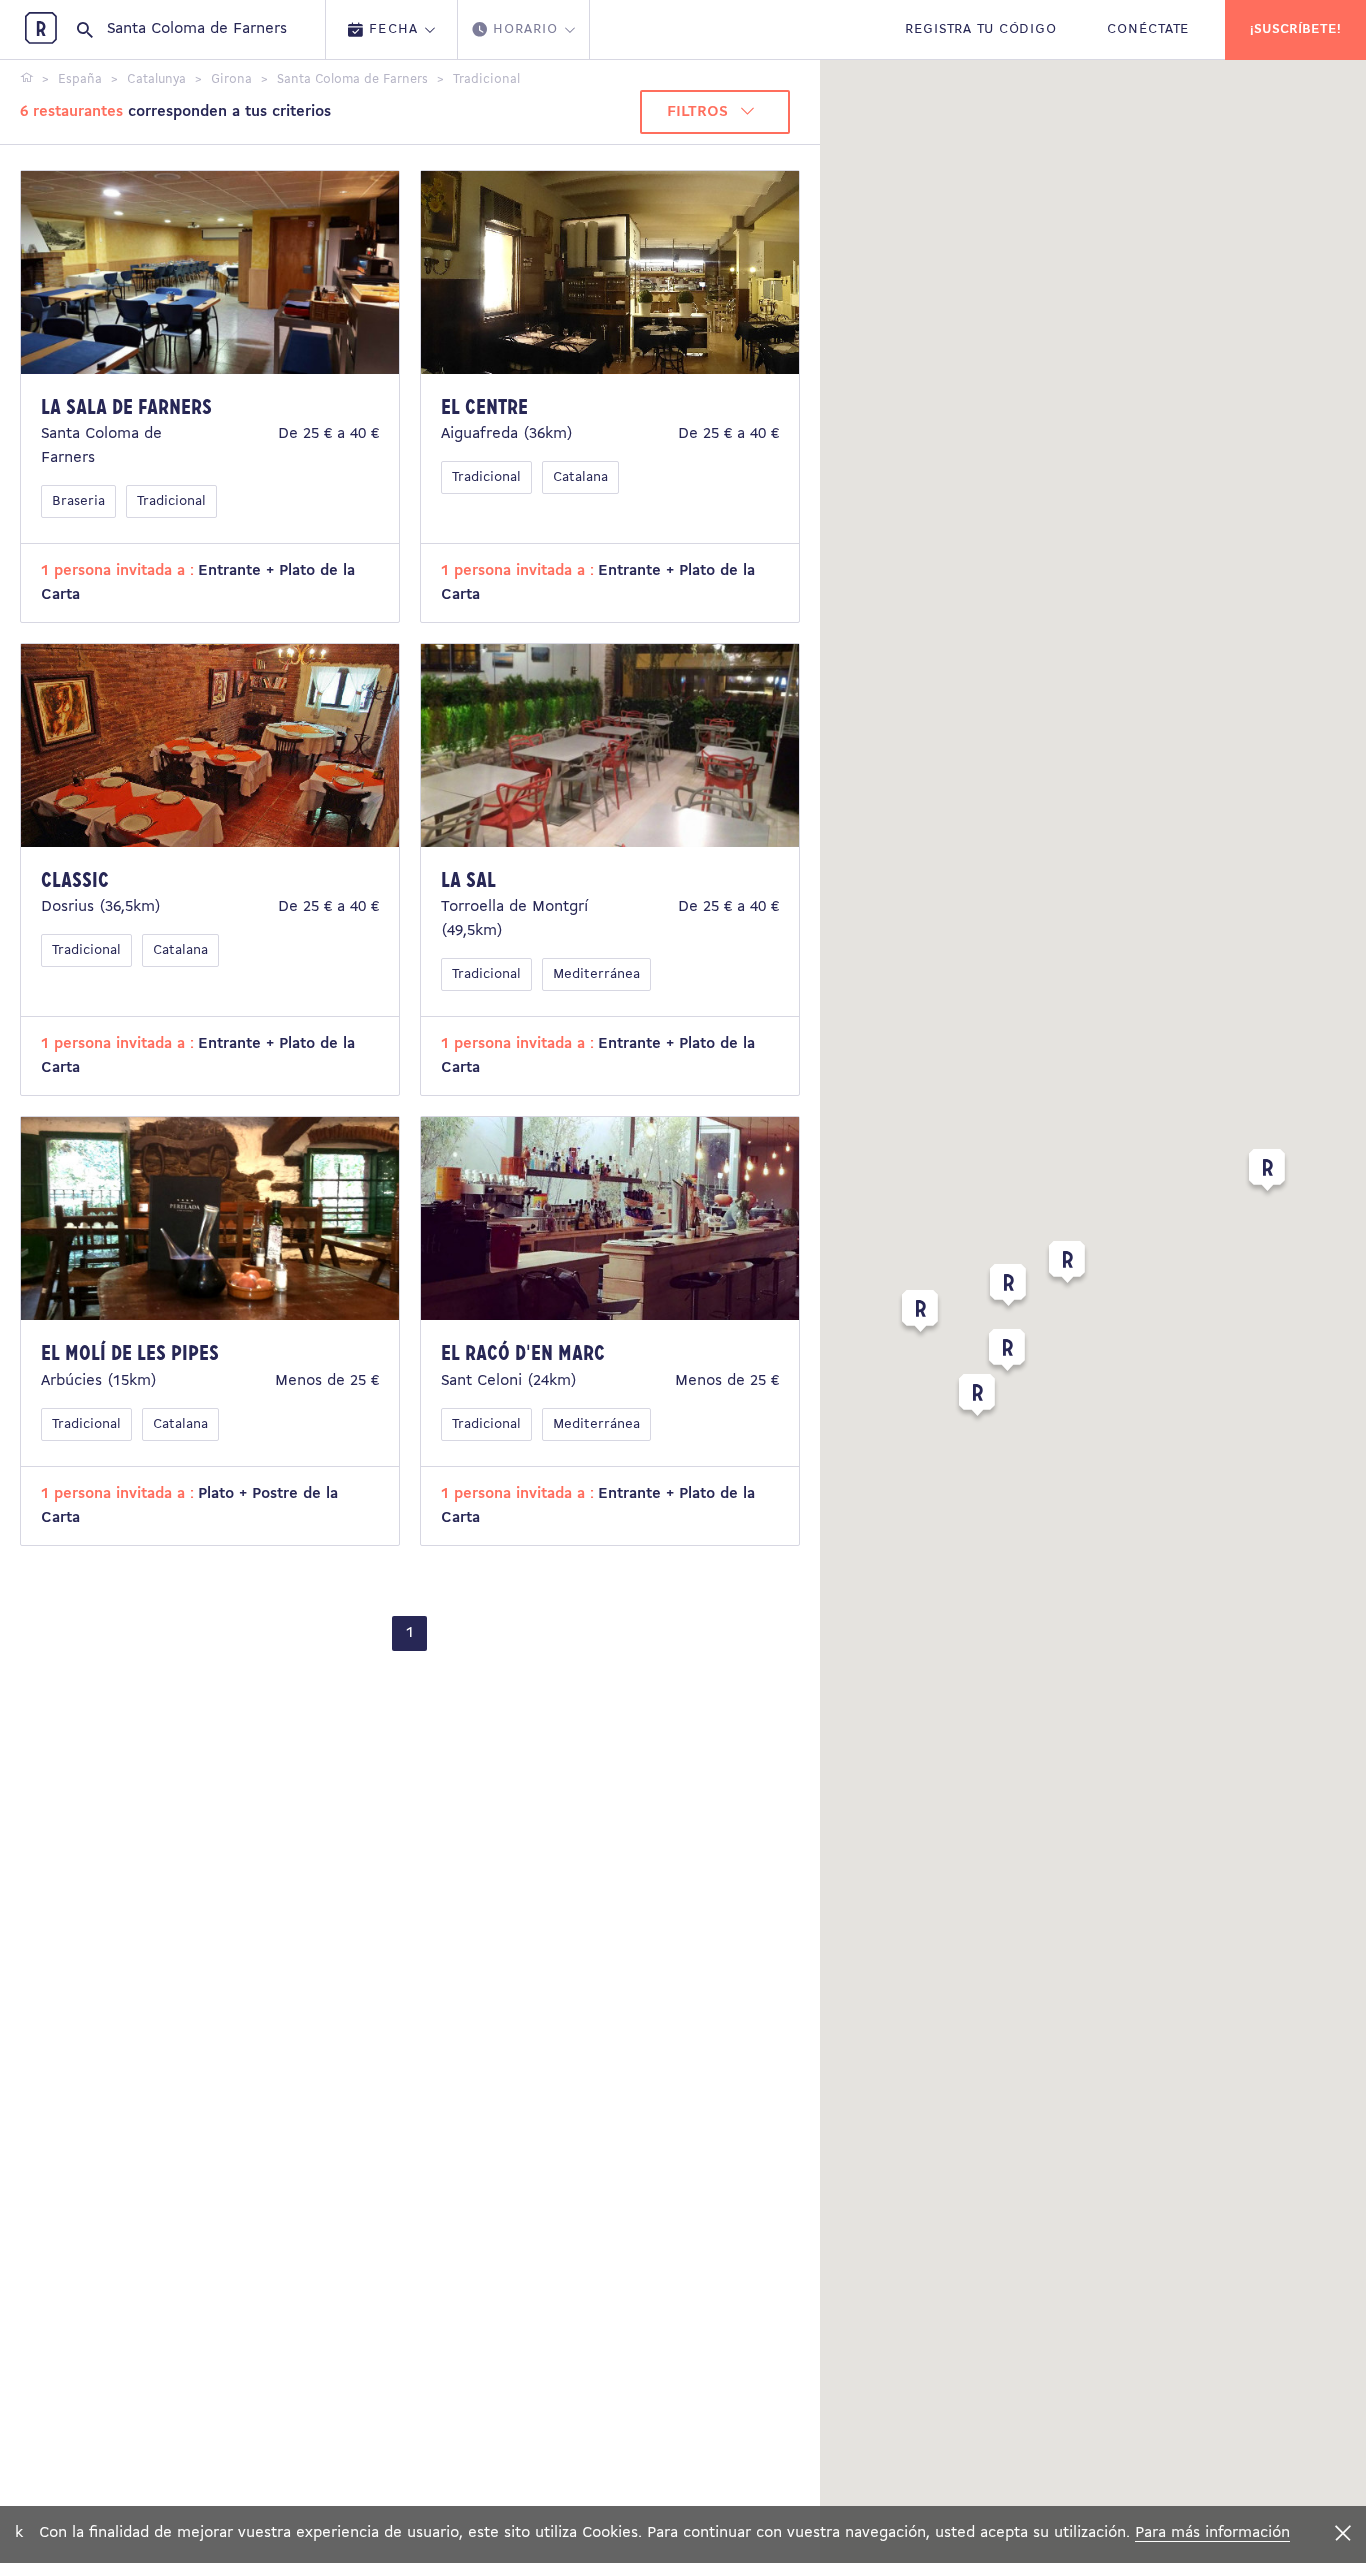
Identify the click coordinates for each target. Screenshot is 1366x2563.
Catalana (580, 477)
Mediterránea (596, 974)
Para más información (1212, 2533)
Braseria (78, 501)
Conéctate (1148, 29)
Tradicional (171, 501)
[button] (1067, 1266)
